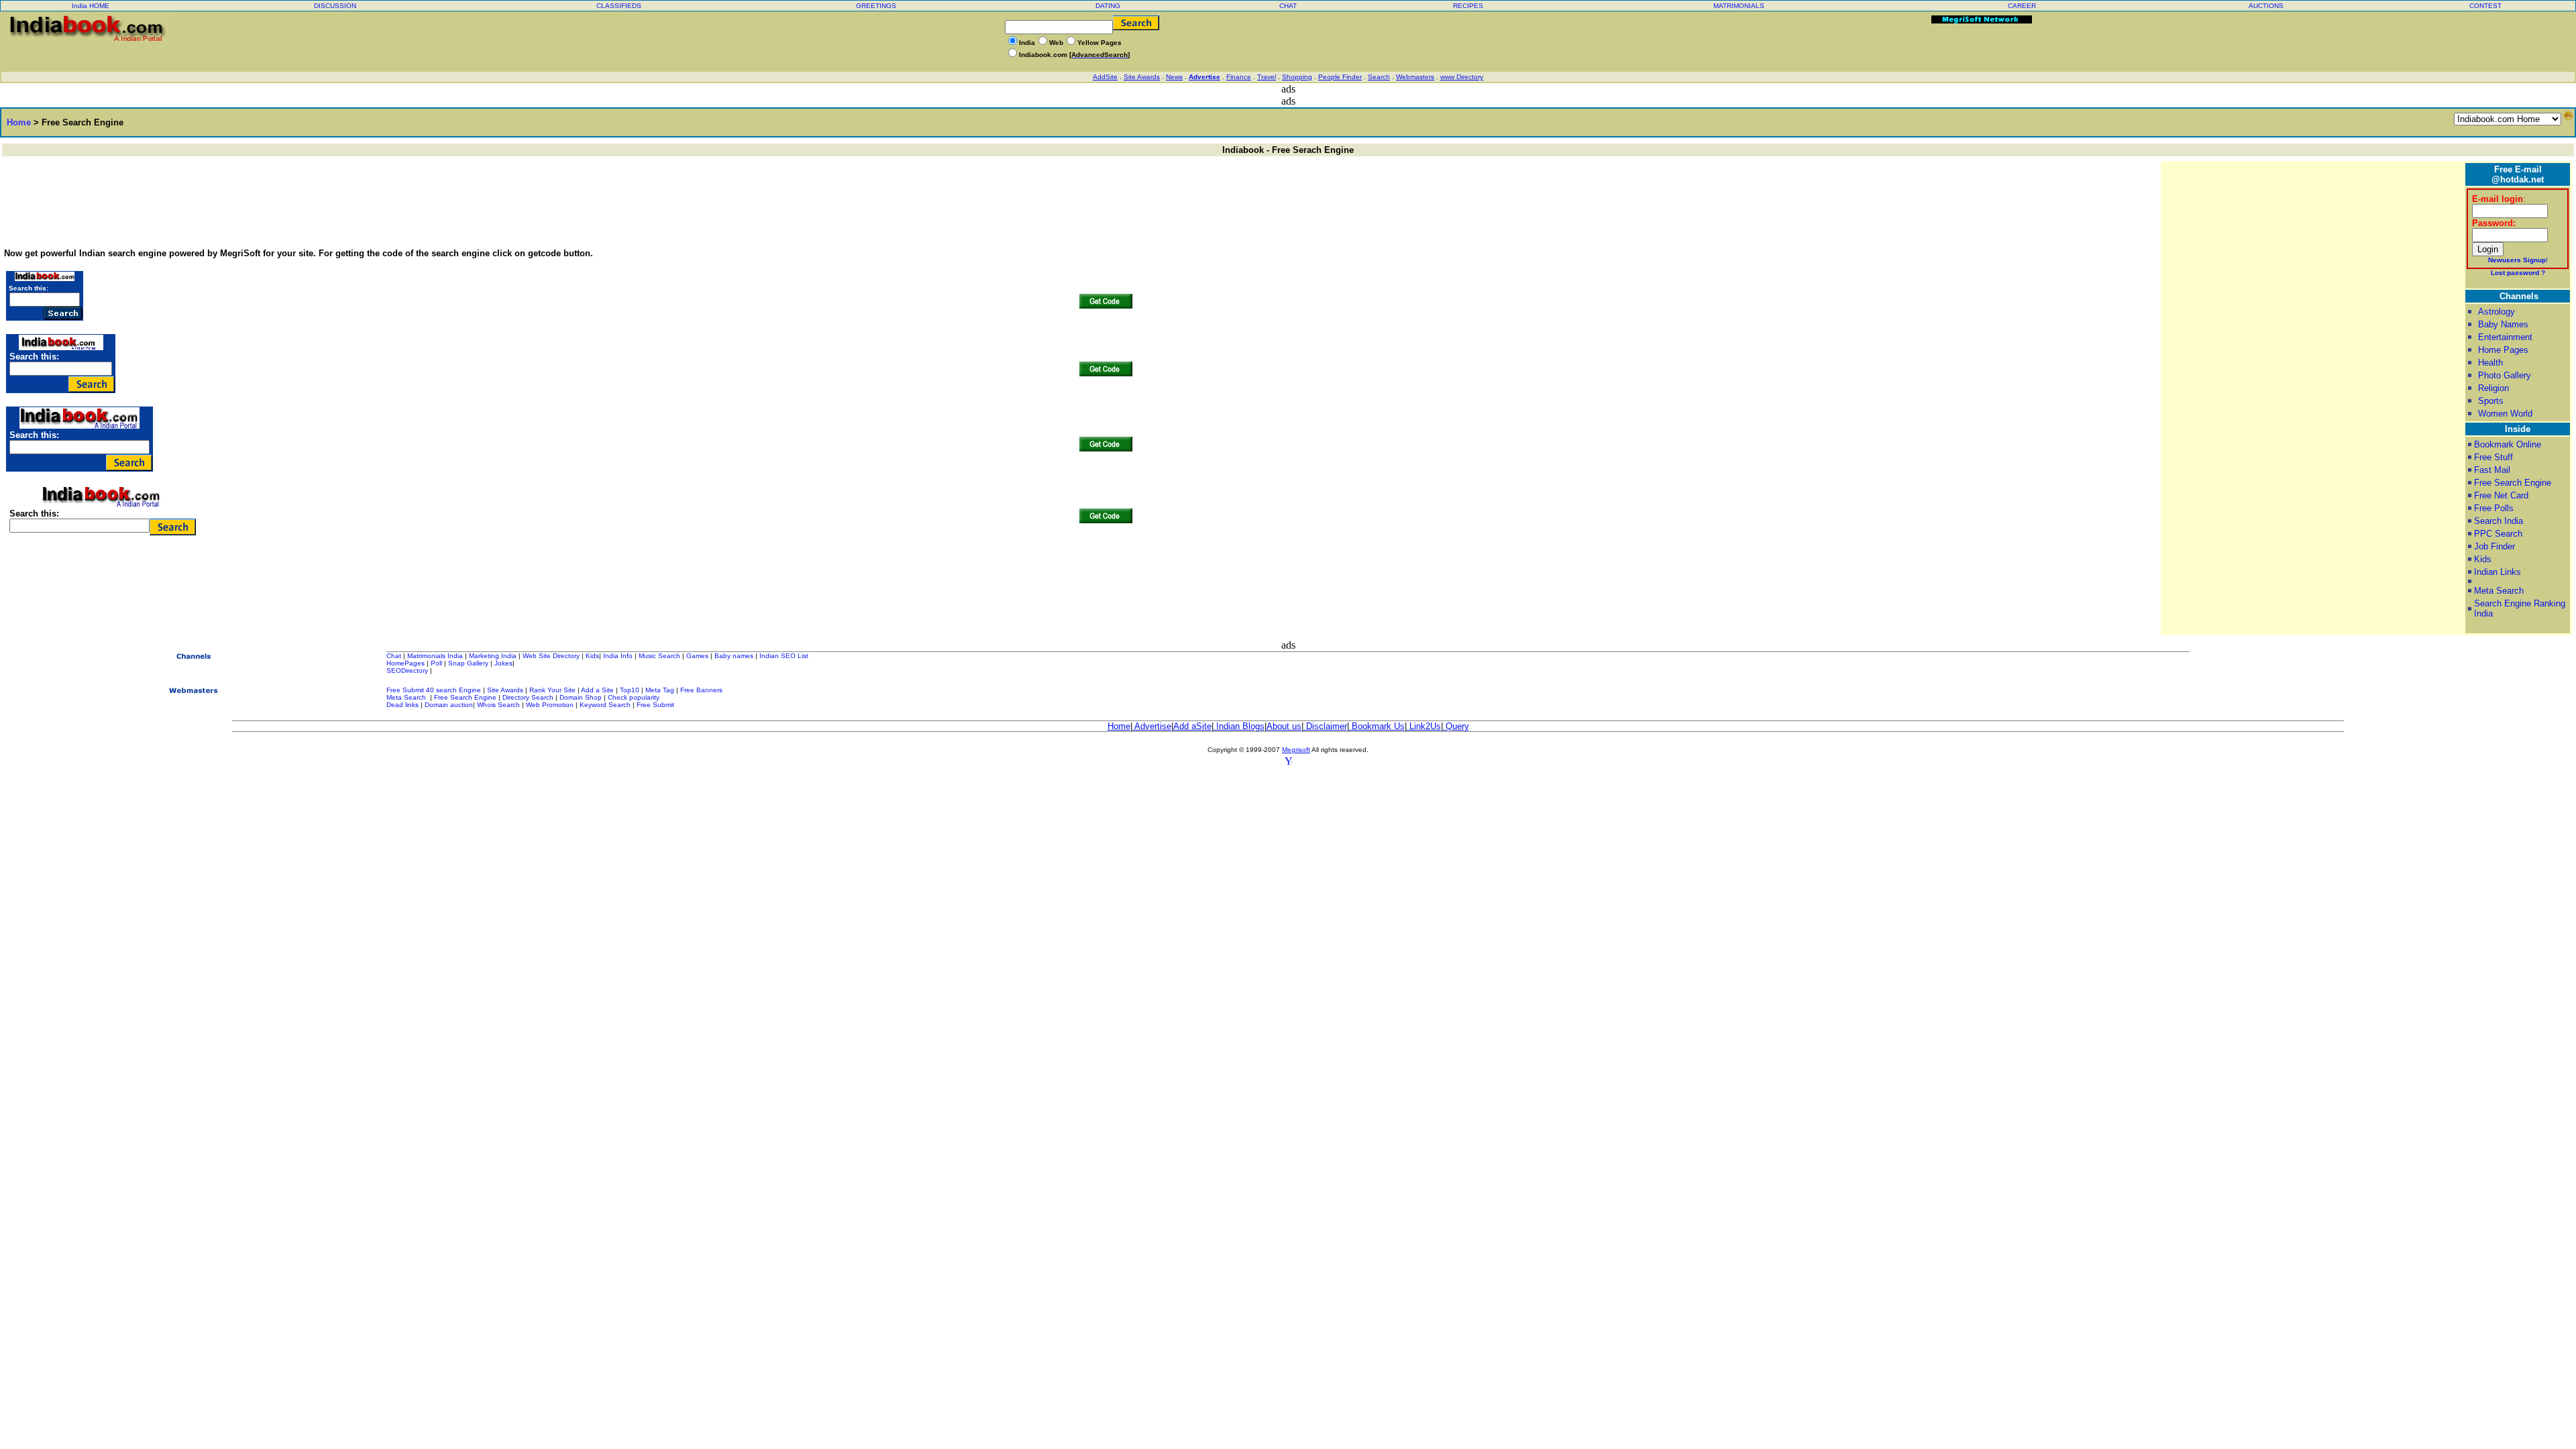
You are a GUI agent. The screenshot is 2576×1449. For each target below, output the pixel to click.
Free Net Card (2501, 495)
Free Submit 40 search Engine (434, 690)
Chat (394, 656)
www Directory (1462, 77)
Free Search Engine (2513, 483)
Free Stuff (2493, 457)
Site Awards (1142, 77)
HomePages (406, 663)
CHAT (1288, 6)
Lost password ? (2518, 273)
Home (16, 122)
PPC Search (2498, 534)
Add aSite (1192, 726)
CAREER (2022, 6)
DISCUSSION (335, 6)
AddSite (1105, 77)
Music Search (659, 656)
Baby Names (2503, 324)
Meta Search (2499, 591)
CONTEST (2485, 6)
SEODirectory (407, 670)
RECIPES (1468, 6)
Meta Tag (660, 690)
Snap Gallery (468, 663)
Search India (2499, 521)
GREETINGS (876, 6)
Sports (2491, 401)
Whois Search (499, 705)
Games (697, 656)
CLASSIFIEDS (619, 6)
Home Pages (2503, 350)
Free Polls (2494, 508)
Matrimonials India (435, 656)
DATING (1108, 6)
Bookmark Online (2508, 444)
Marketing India (493, 656)
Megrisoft (1296, 750)
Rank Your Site (552, 690)
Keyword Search (605, 705)
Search (1379, 77)
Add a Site (597, 690)
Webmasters (1415, 77)
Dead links (402, 705)
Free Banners (701, 690)
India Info (618, 656)
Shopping (1297, 77)
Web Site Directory (551, 656)
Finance (1239, 77)
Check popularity (634, 697)
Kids (2483, 559)
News (1174, 77)
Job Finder (2494, 546)
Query (1456, 726)
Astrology (2497, 312)
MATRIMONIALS (1739, 6)
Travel (1267, 77)
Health (2490, 363)
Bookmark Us (1377, 726)
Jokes (503, 663)
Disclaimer (1325, 726)
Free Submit (655, 705)
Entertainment (2505, 337)
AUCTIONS (2266, 6)
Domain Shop (581, 697)
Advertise (1204, 77)
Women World (2505, 414)
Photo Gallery (2505, 375)
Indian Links (2498, 572)
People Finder (1340, 77)
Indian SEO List (784, 656)
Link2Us (1424, 726)
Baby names (734, 656)
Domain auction (449, 705)
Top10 (630, 690)
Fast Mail (2492, 470)
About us (1284, 726)
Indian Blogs (1239, 726)
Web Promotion (550, 705)
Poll (436, 663)
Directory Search (528, 697)
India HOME (91, 6)
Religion (2493, 388)
